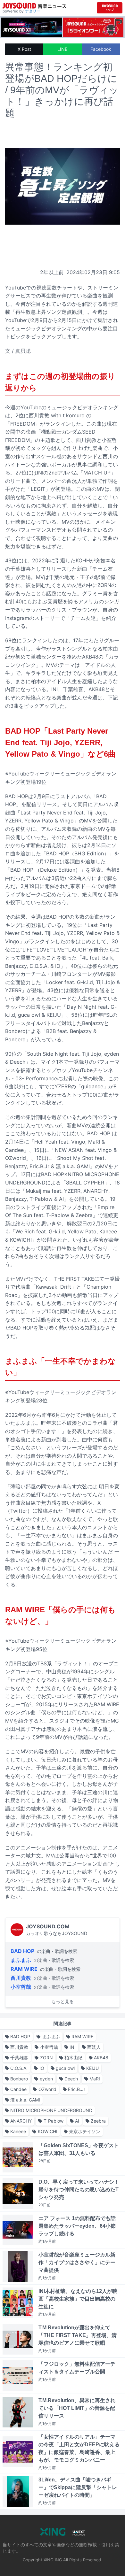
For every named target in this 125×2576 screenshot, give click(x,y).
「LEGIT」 (38, 489)
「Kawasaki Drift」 (54, 1287)
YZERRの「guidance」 (81, 1086)
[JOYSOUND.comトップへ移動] (110, 8)
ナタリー (33, 11)
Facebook (101, 49)
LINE (62, 49)
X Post (24, 49)
